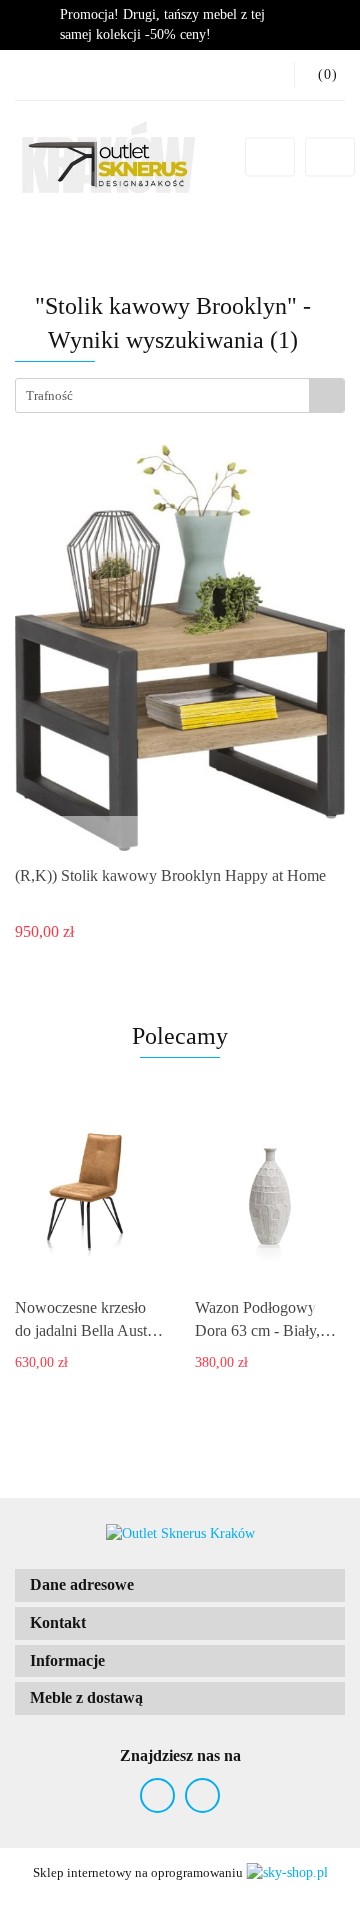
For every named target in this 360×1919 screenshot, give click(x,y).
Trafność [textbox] (49, 395)
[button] (180, 1585)
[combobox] (180, 395)
